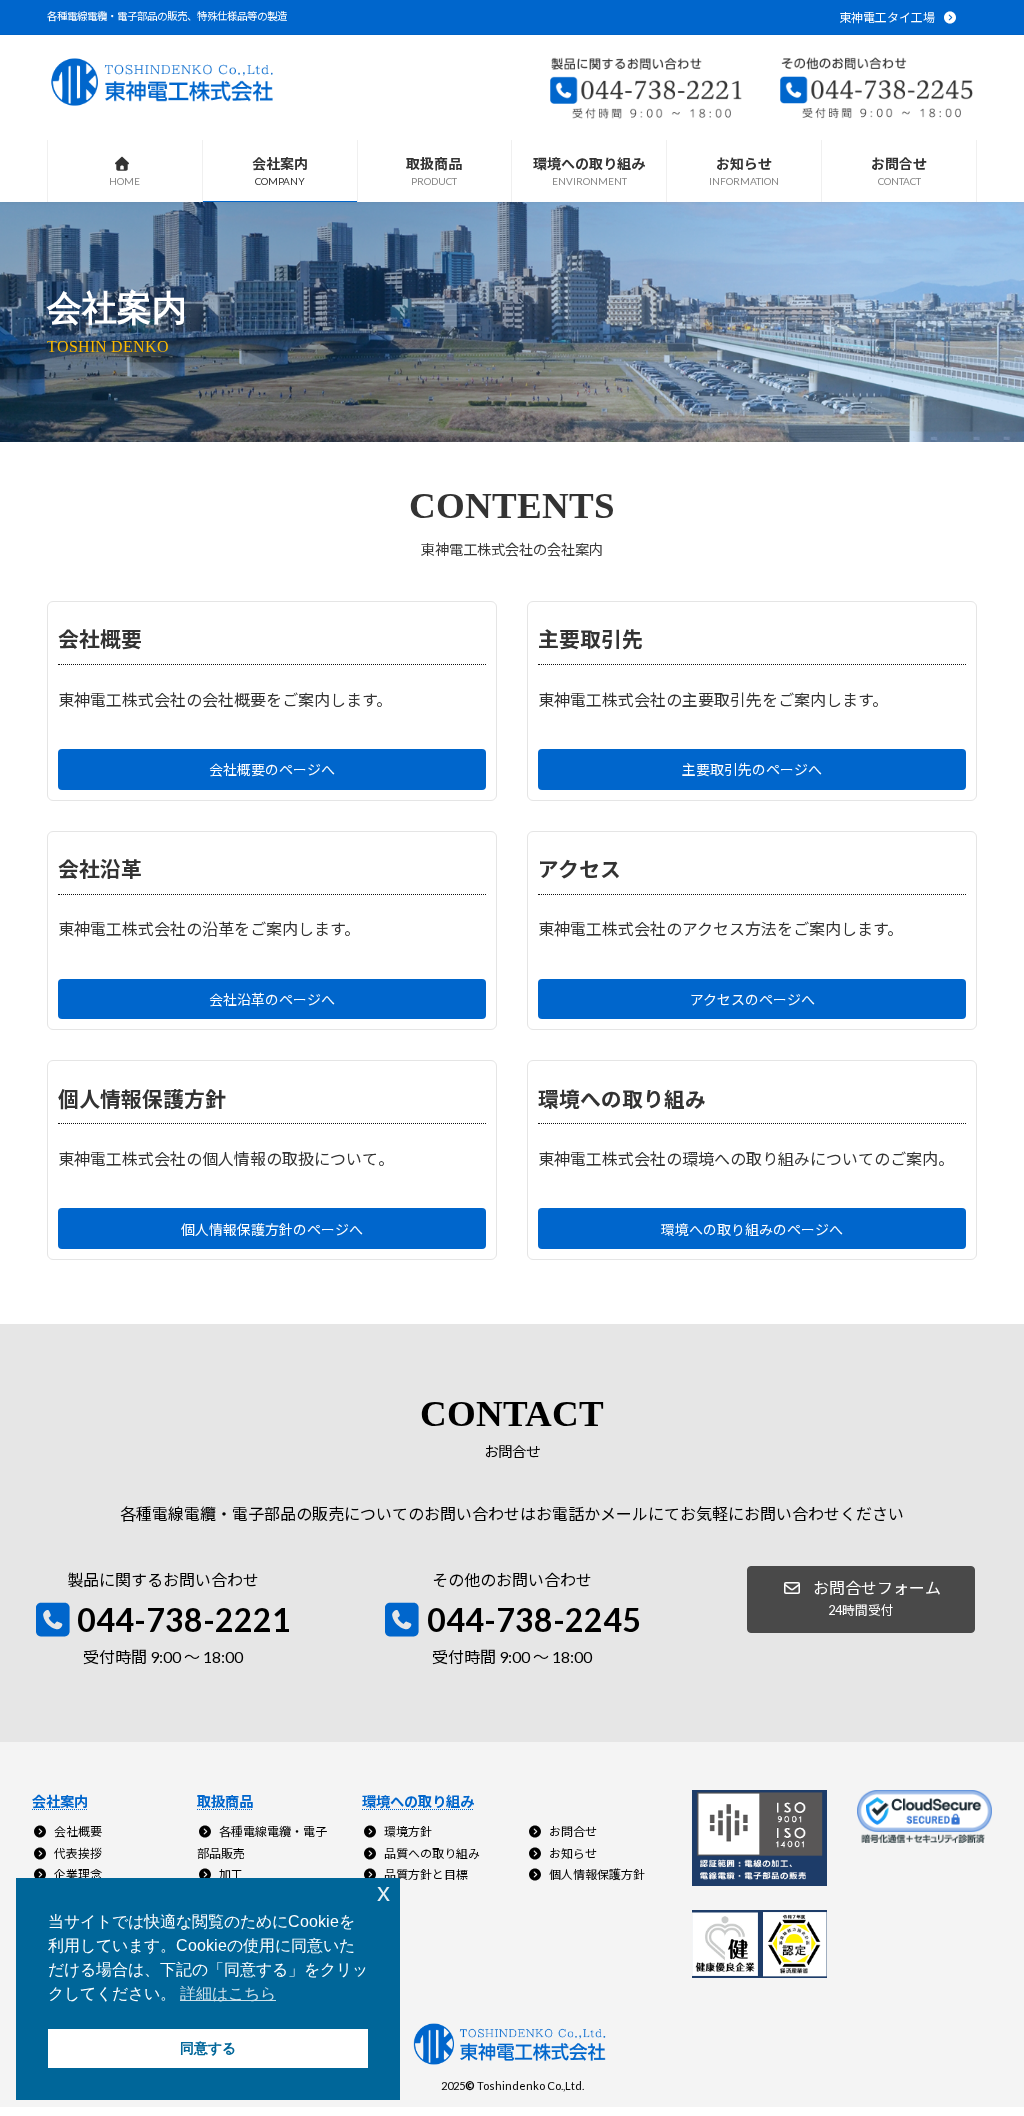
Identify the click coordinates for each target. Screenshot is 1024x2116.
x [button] (383, 1892)
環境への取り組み (418, 1801)
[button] (861, 1599)
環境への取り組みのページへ (752, 1229)
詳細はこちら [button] (228, 1993)
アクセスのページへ (752, 999)
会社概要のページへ (272, 769)
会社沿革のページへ (272, 999)
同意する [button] (208, 2048)
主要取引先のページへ (752, 769)
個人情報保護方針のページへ (272, 1229)
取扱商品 (225, 1801)
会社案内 (60, 1801)
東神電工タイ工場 (888, 17)
